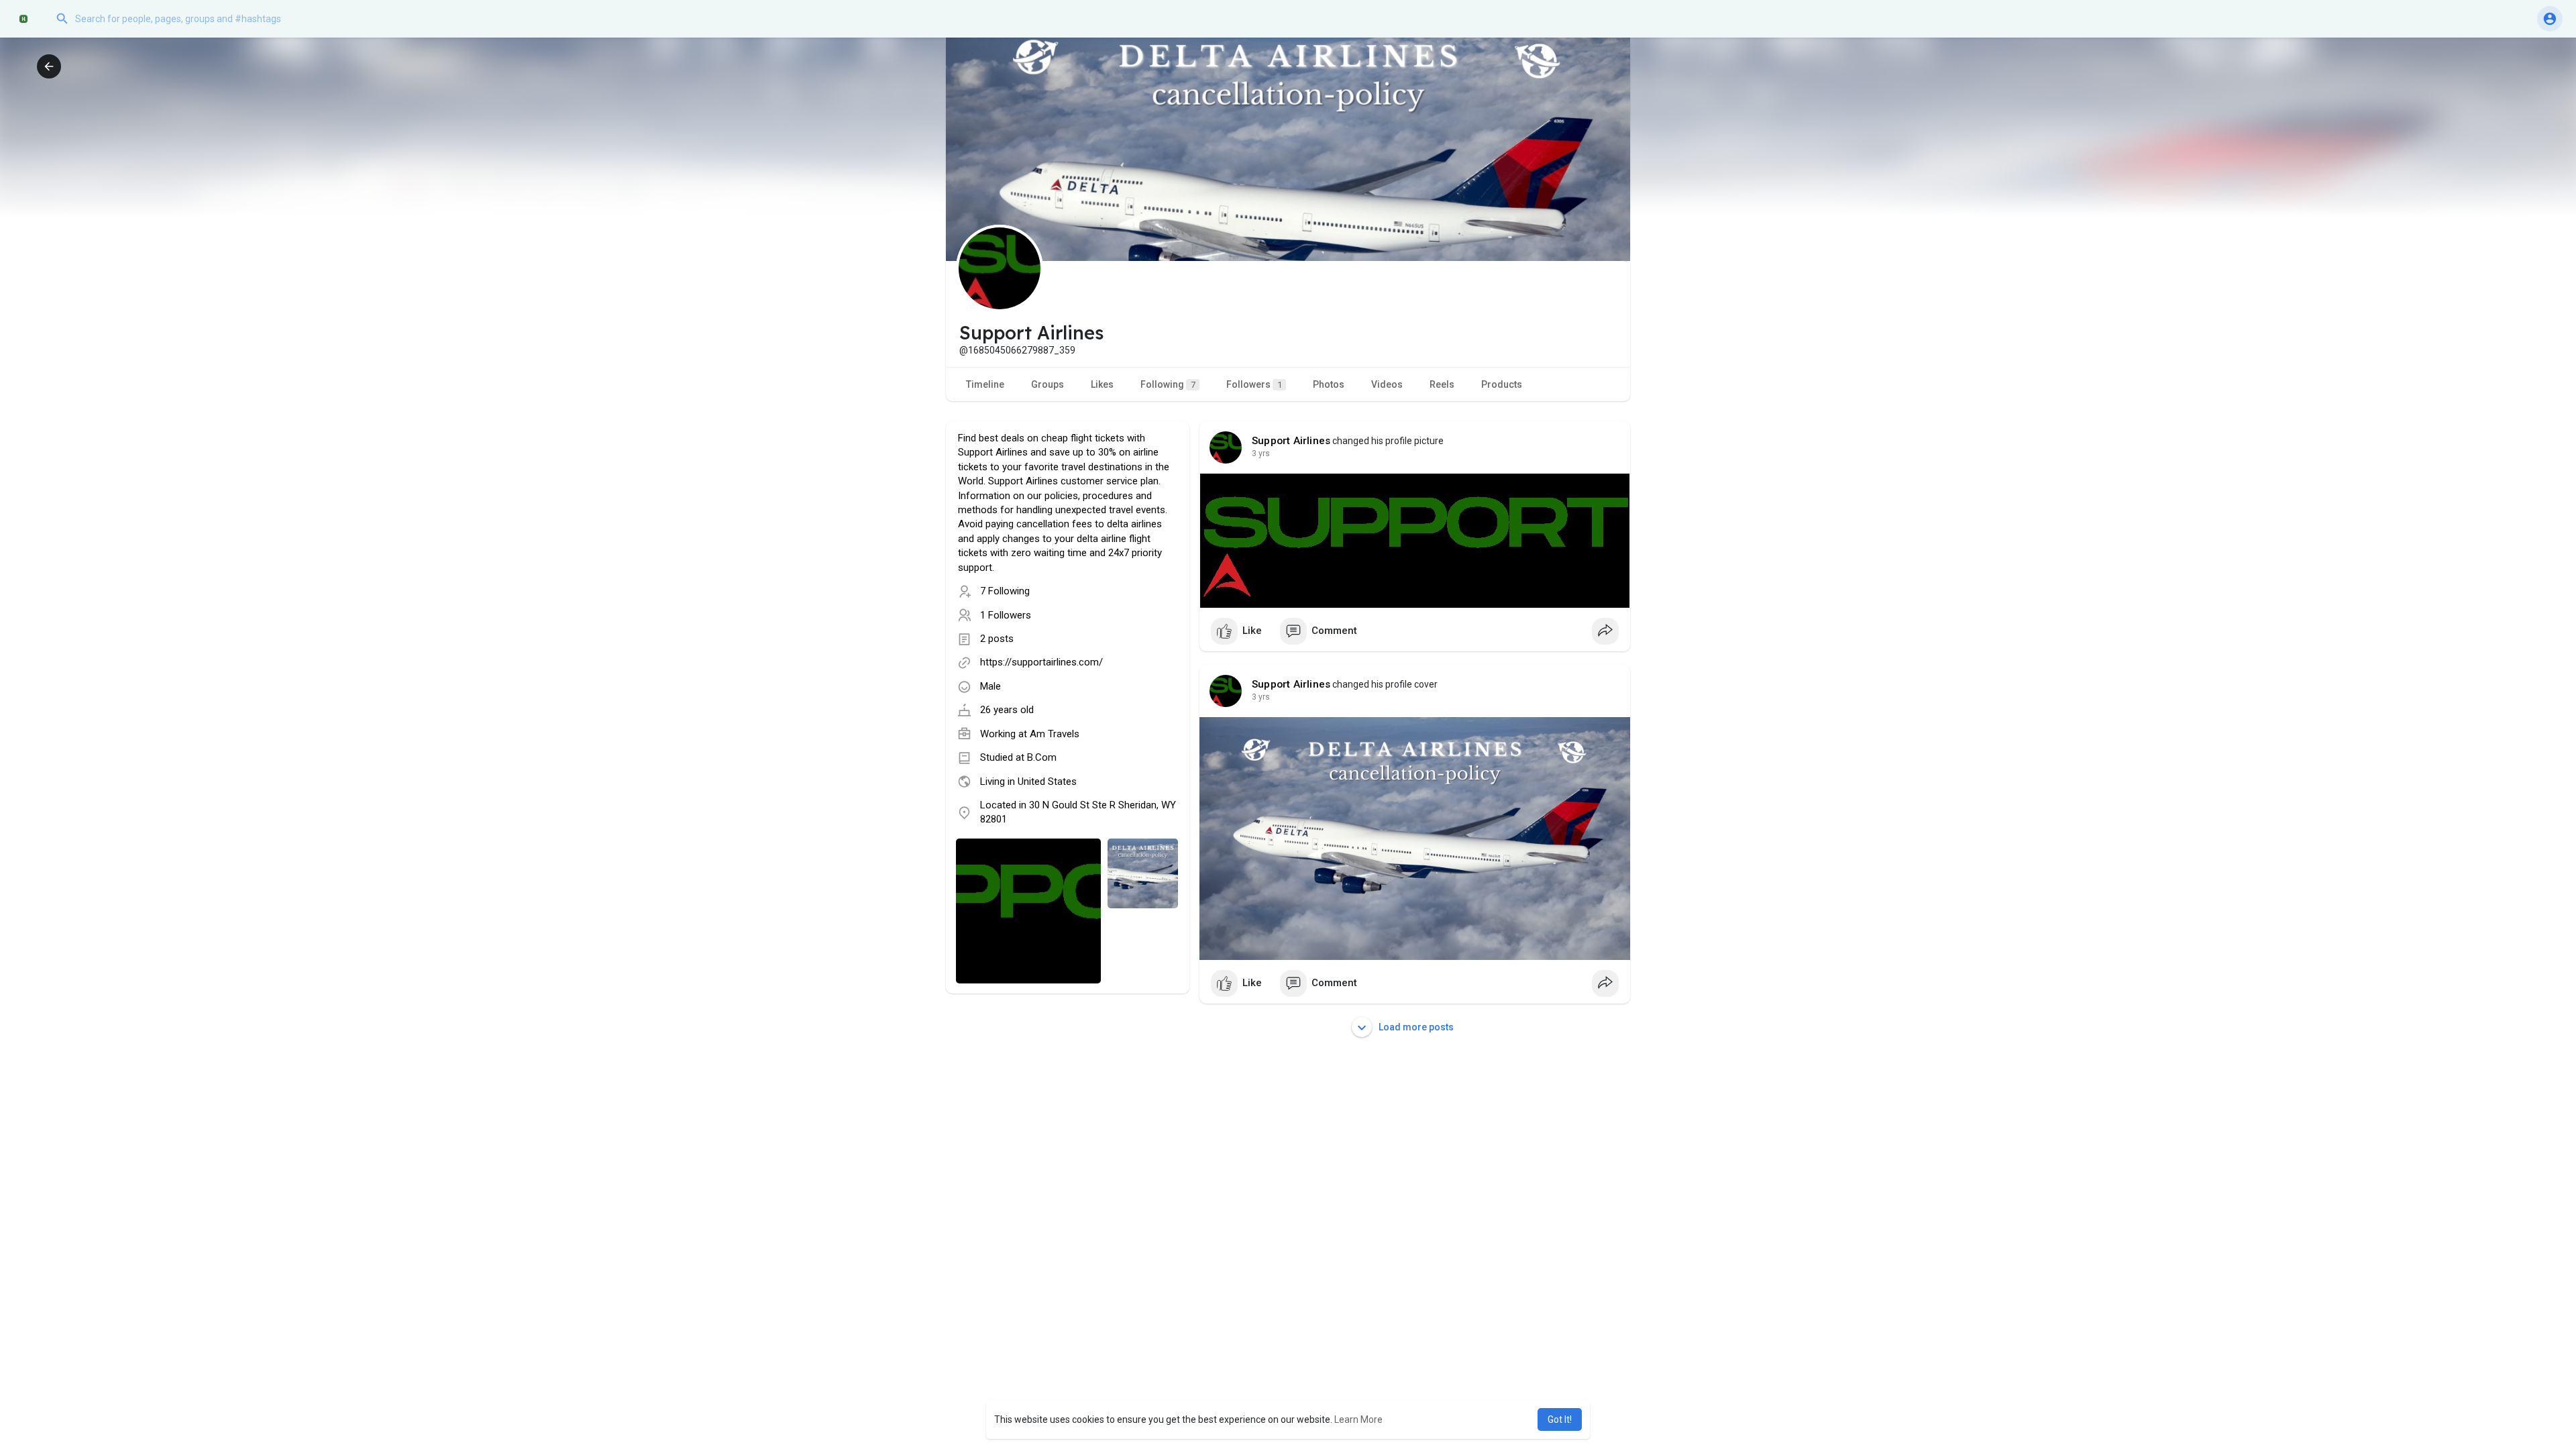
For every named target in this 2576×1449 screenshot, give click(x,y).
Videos (1387, 384)
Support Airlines (1291, 441)
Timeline (985, 384)
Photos (1329, 384)
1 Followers (1006, 615)
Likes (1102, 384)
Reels (1442, 384)
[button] (184, 19)
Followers (1254, 384)
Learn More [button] (1358, 1419)
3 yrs (1261, 453)
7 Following (1005, 591)
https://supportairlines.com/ (1041, 662)
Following (1168, 384)
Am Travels (1055, 734)
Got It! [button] (1560, 1419)
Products (1502, 384)
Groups (1048, 384)
